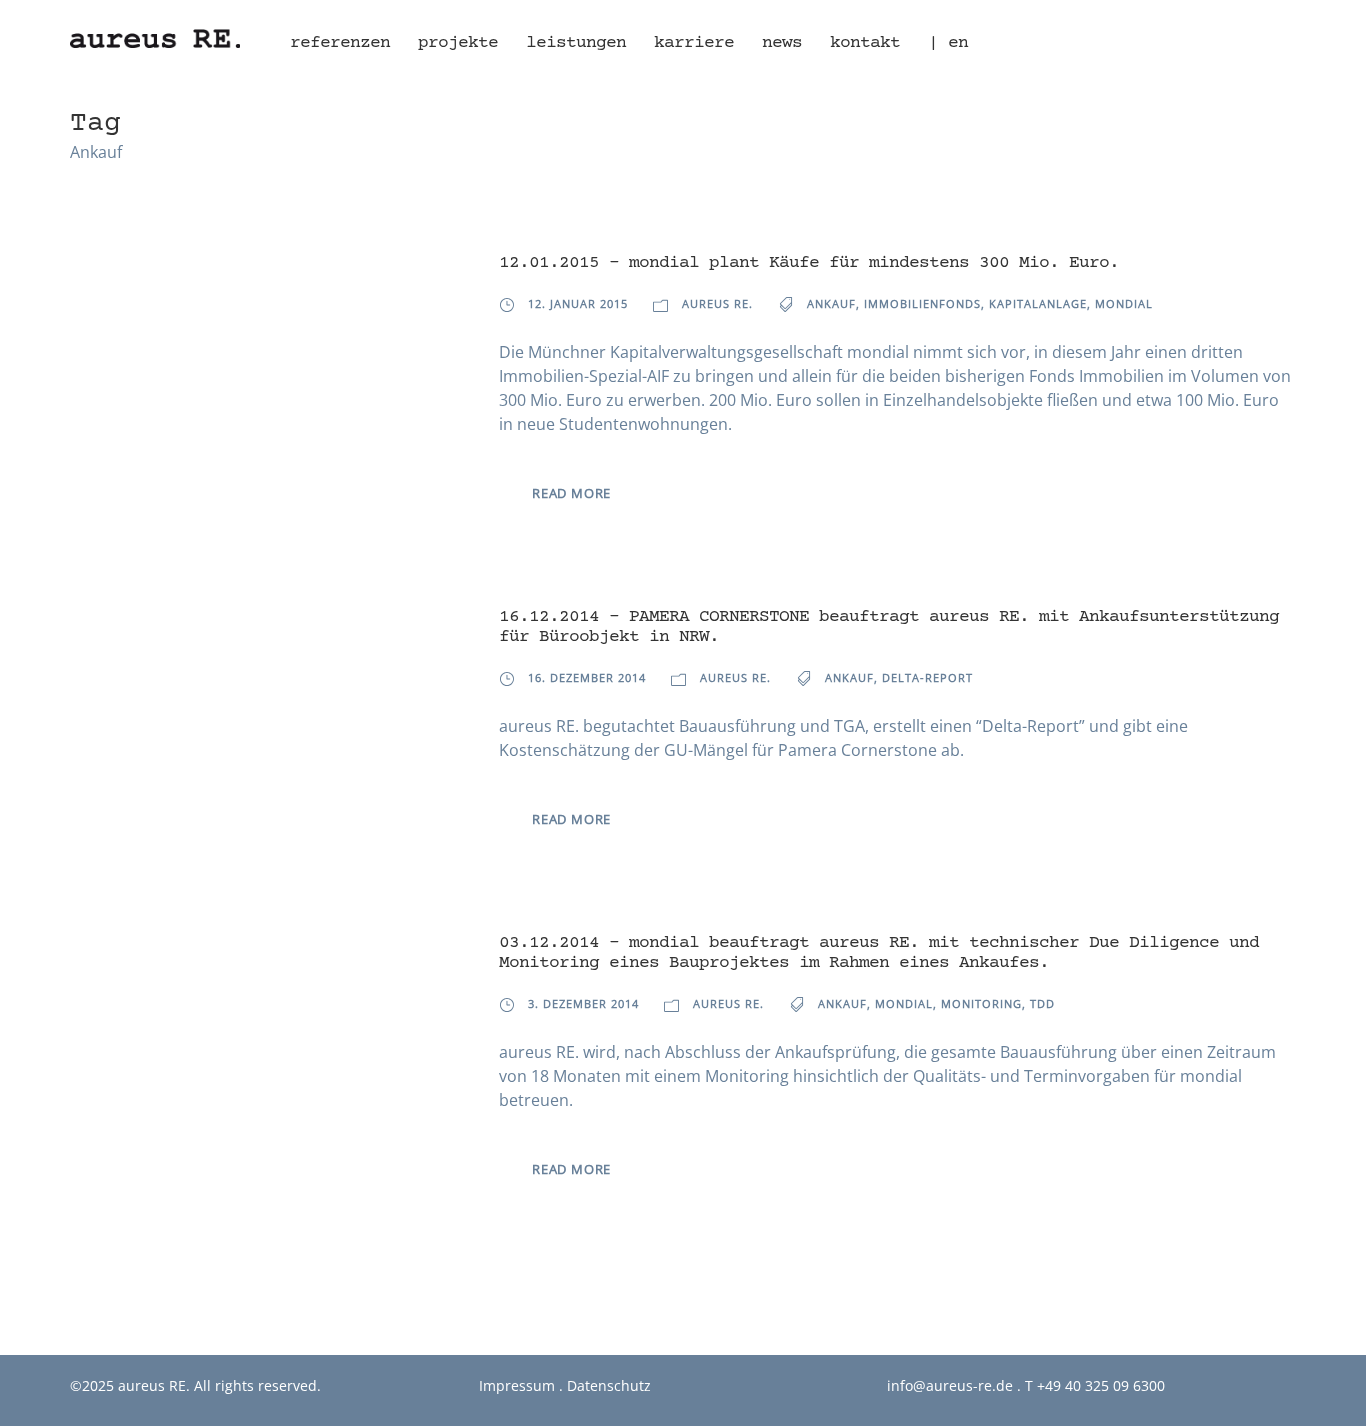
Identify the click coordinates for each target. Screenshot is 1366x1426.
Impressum (517, 1385)
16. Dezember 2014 (587, 677)
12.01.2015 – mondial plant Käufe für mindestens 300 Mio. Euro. (809, 263)
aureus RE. (717, 303)
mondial (1124, 303)
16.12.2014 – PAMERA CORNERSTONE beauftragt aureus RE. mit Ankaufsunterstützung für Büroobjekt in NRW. (889, 627)
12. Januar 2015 (578, 303)
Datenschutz (609, 1385)
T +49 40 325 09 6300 (1095, 1385)
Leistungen (576, 43)
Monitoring (981, 1003)
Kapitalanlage (1038, 303)
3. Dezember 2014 (583, 1003)
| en (948, 43)
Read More (571, 493)
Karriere (694, 43)
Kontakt (865, 43)
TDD (1042, 1003)
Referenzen (340, 43)
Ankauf (831, 303)
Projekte (458, 43)
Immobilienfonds (922, 303)
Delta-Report (927, 677)
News (782, 43)
